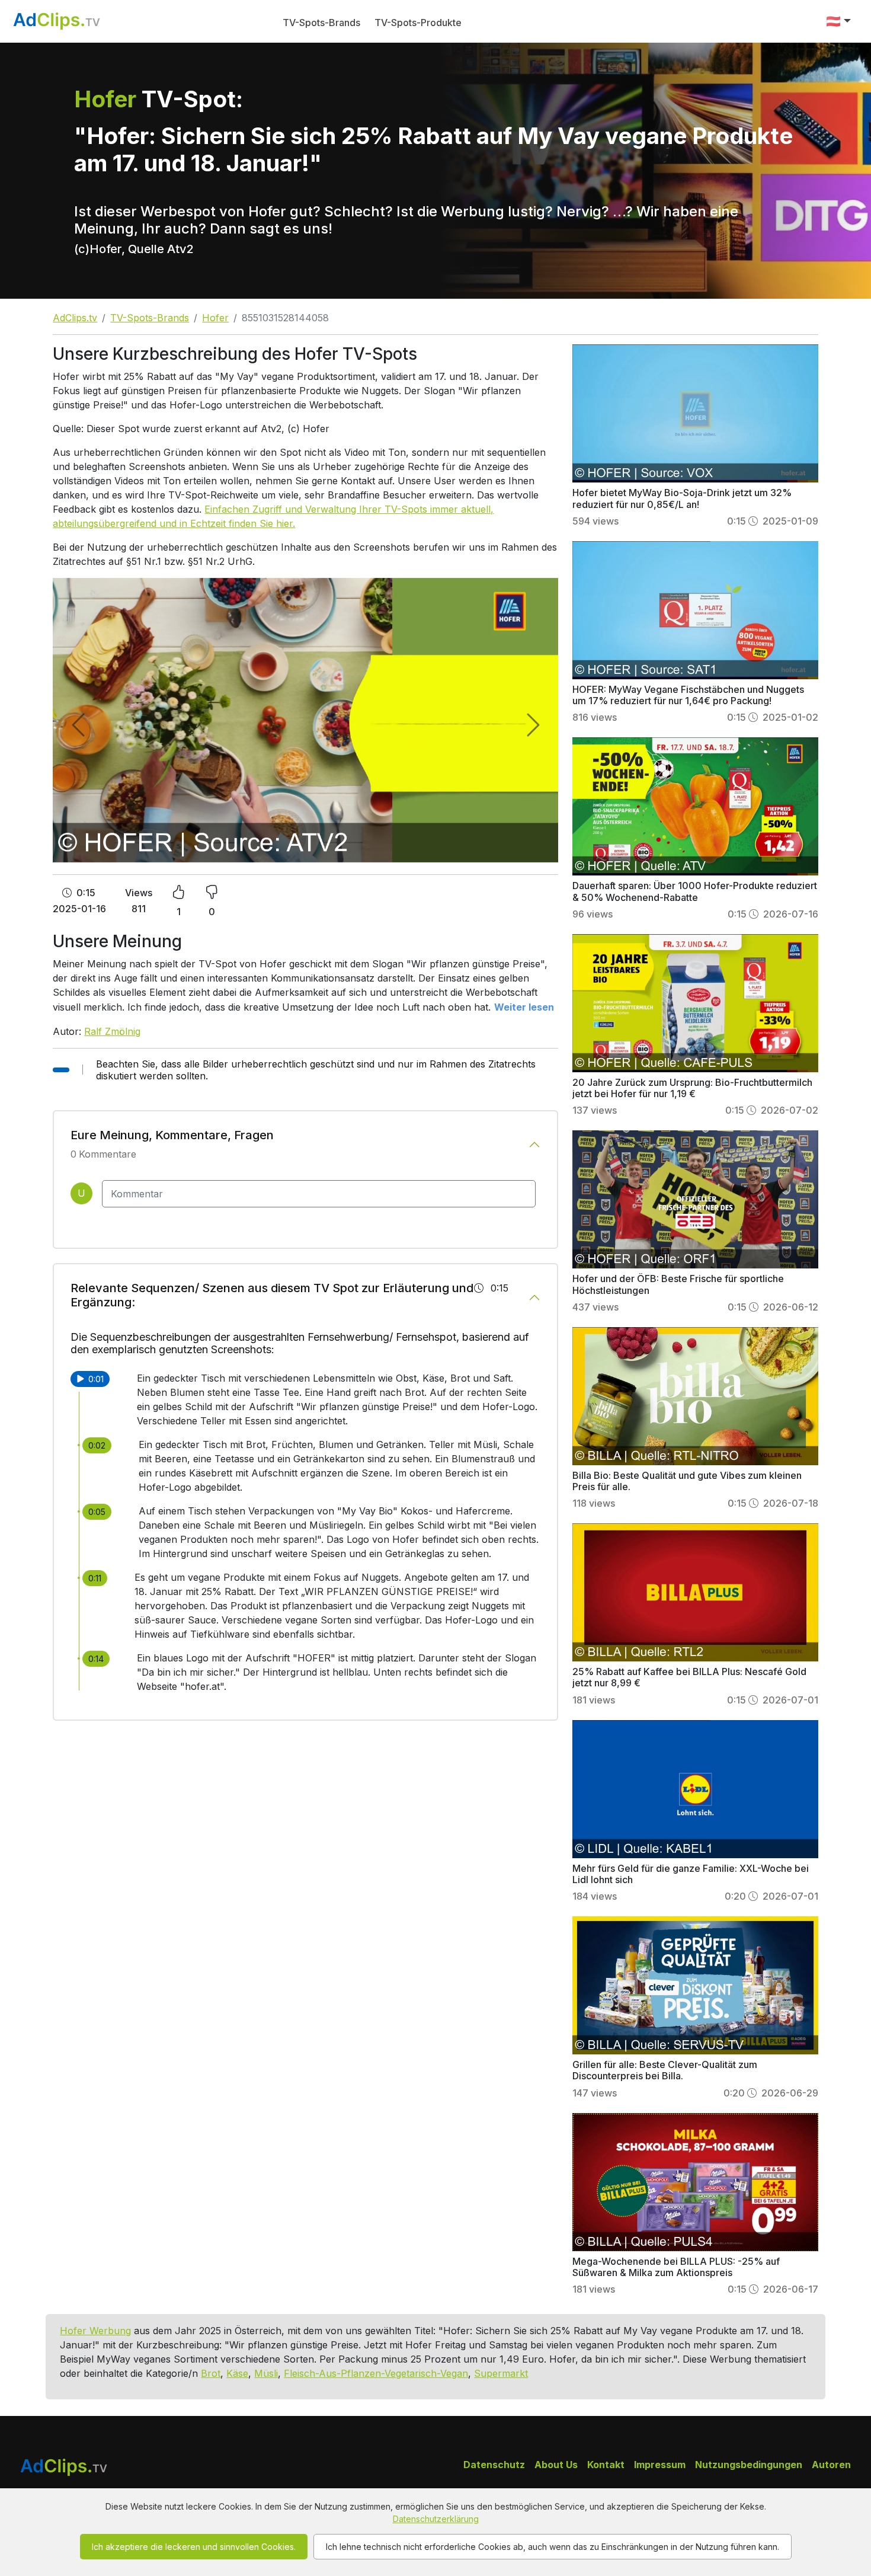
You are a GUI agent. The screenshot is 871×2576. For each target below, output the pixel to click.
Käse (237, 2373)
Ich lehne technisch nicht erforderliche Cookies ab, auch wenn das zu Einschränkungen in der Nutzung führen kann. (553, 2547)
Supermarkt (501, 2373)
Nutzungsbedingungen (749, 2465)
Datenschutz (494, 2465)
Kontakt (606, 2465)
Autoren (831, 2465)
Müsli (266, 2373)
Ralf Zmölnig (112, 1031)
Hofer (215, 318)
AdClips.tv (75, 318)
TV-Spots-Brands (321, 23)
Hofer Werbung (95, 2331)
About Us (556, 2465)
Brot (211, 2373)
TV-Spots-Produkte (418, 23)
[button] (838, 21)
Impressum (660, 2465)
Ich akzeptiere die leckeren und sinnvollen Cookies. (194, 2547)
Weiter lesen (524, 1007)
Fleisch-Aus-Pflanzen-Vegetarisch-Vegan (376, 2373)
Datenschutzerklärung (436, 2519)
